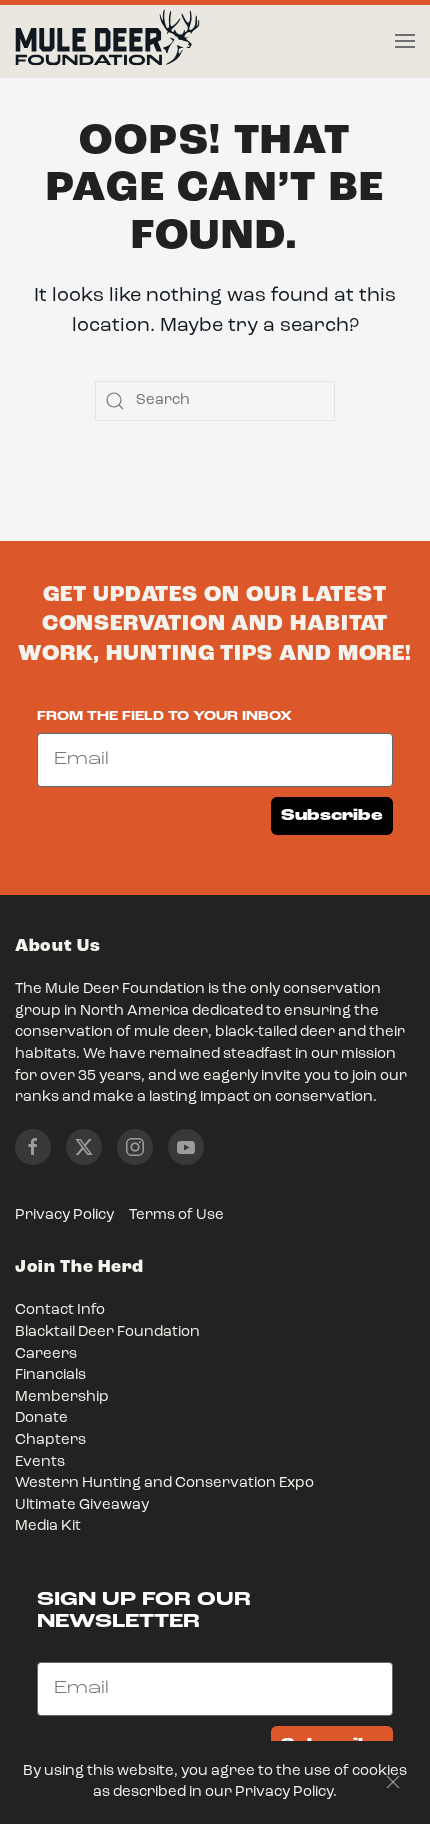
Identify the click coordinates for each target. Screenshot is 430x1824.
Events (40, 1462)
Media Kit (48, 1526)
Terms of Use (176, 1215)
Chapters (50, 1440)
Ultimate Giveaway (82, 1505)
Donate (41, 1418)
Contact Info (60, 1310)
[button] (405, 41)
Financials (50, 1375)
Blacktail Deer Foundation (107, 1332)
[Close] (393, 1782)
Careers (46, 1354)
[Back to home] (107, 42)
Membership (62, 1397)
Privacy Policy (64, 1215)
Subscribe (332, 815)
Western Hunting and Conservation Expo (164, 1483)
